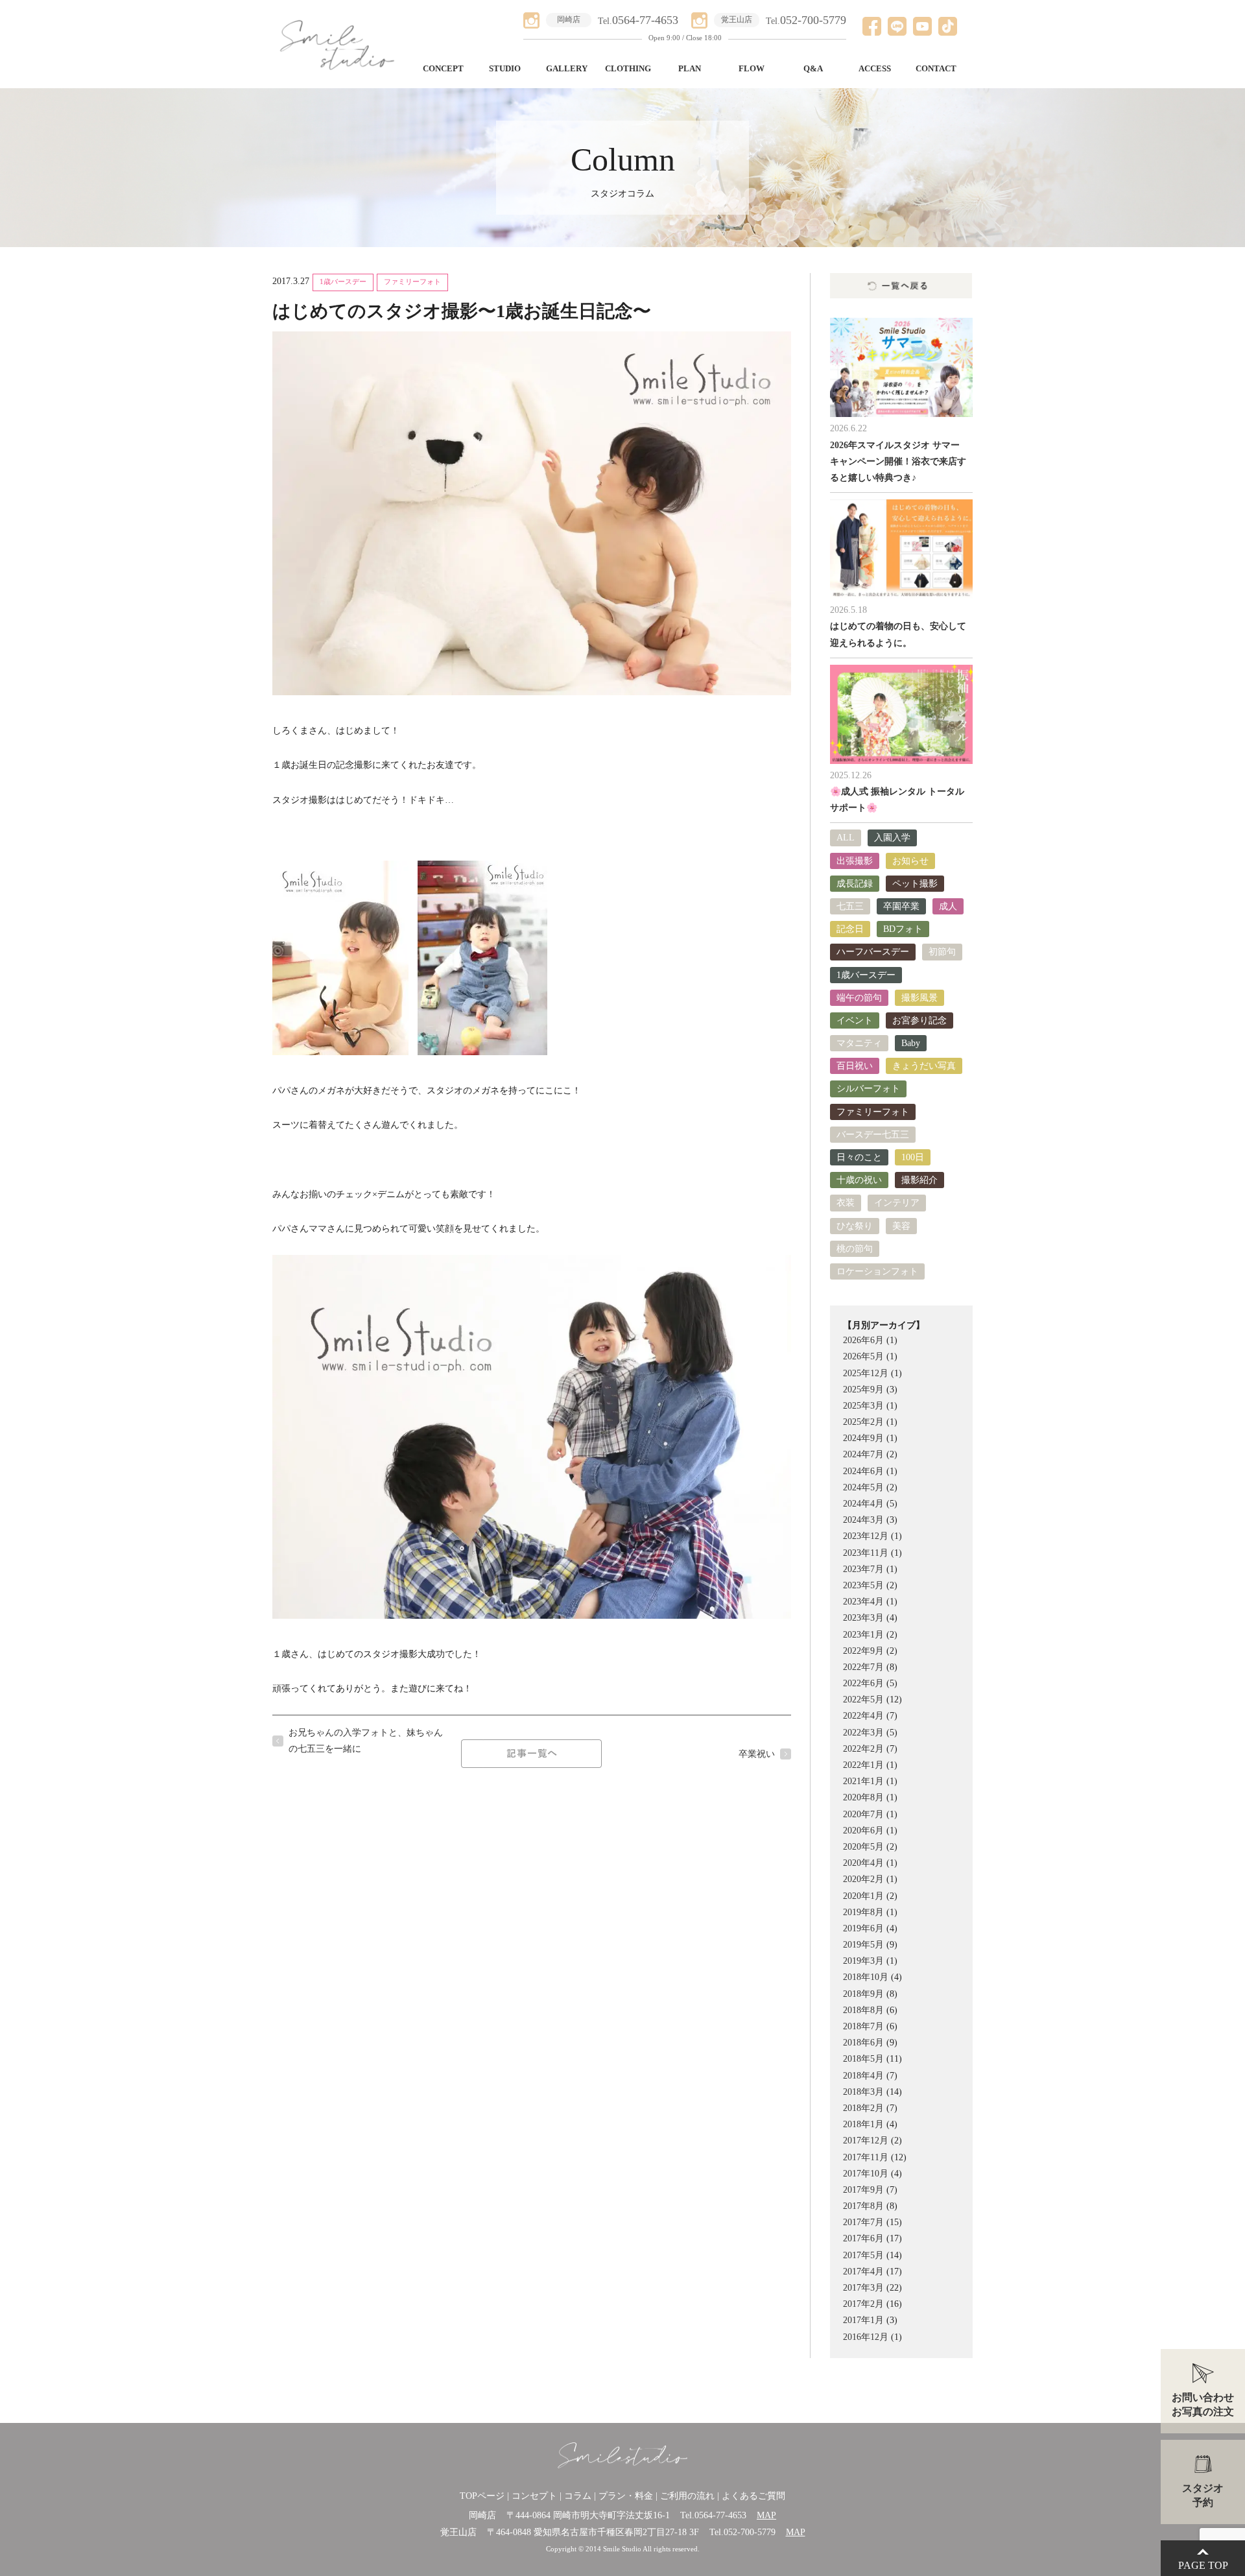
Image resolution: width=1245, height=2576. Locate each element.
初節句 (942, 952)
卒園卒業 (901, 906)
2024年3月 (863, 1520)
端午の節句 (859, 998)
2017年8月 (863, 2206)
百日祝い (855, 1066)
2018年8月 (863, 2010)
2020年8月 (863, 1797)
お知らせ (910, 861)
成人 (948, 906)
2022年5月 (863, 1699)
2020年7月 (863, 1814)
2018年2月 (863, 2108)
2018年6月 (863, 2043)
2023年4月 (863, 1602)
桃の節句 (855, 1249)
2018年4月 (863, 2076)
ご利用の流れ (687, 2496)
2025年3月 (863, 1406)
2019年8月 (863, 1912)
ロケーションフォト (877, 1271)
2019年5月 (863, 1945)
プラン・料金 (626, 2496)
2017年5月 (863, 2255)
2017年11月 (866, 2157)
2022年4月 (863, 1716)
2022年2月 (863, 1749)
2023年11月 (866, 1553)
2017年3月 (863, 2288)
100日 (913, 1157)
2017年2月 (863, 2304)
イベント (855, 1020)
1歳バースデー (343, 282)
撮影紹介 (919, 1180)
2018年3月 (863, 2092)
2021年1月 (863, 1781)
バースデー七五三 (873, 1135)
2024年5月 (863, 1487)
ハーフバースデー (873, 952)
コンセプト (534, 2496)
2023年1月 (863, 1635)
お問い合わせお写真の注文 (1203, 2404)
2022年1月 (863, 1765)
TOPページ (482, 2496)
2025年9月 (863, 1389)
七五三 (850, 906)
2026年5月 (863, 1356)
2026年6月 (863, 1340)
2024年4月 (863, 1504)
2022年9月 (863, 1651)
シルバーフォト (868, 1089)
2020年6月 (863, 1831)
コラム (578, 2496)
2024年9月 (863, 1438)
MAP (766, 2515)
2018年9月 (863, 1994)
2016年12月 (866, 2337)
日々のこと (859, 1157)
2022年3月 (863, 1733)
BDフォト (903, 929)
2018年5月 (863, 2059)
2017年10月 (866, 2174)
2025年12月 (866, 1373)
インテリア (897, 1203)
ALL (846, 838)
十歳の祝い (859, 1180)
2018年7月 (863, 2026)
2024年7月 (863, 1454)
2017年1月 (863, 2320)
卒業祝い (757, 1754)
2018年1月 (863, 2124)
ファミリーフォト (412, 282)
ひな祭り (855, 1226)
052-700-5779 (750, 2532)
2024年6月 (863, 1471)
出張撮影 (855, 861)
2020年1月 (863, 1896)
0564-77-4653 (720, 2515)
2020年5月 (863, 1847)
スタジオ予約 (1203, 2495)
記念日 (850, 929)
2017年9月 (863, 2190)
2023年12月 (866, 1536)
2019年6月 (863, 1928)
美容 (901, 1226)
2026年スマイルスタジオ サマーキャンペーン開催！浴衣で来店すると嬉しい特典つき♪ (898, 461)
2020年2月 (863, 1879)
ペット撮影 (915, 884)
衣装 (846, 1203)
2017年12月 (866, 2141)
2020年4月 (863, 1863)
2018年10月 (866, 1977)
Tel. (638, 21)
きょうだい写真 (924, 1066)
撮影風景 (919, 998)
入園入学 (892, 838)
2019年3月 (863, 1961)
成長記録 (855, 884)
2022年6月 (863, 1683)
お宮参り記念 (919, 1020)
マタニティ (859, 1043)
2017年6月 (863, 2238)
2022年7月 (863, 1667)
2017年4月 (863, 2272)
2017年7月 (863, 2222)
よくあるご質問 (753, 2496)
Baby (911, 1043)
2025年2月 (863, 1422)
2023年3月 (863, 1618)
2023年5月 (863, 1585)
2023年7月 (863, 1569)
